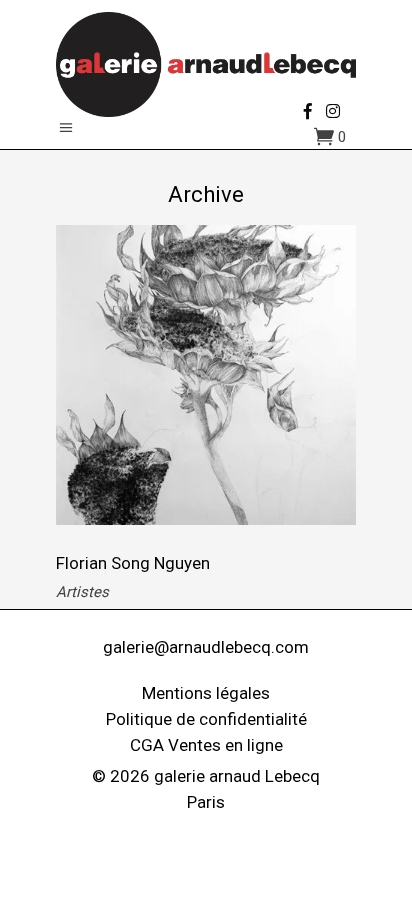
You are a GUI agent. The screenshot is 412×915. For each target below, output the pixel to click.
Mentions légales (206, 693)
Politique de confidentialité (206, 719)
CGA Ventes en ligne (206, 745)
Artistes (82, 592)
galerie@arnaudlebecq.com (206, 647)
